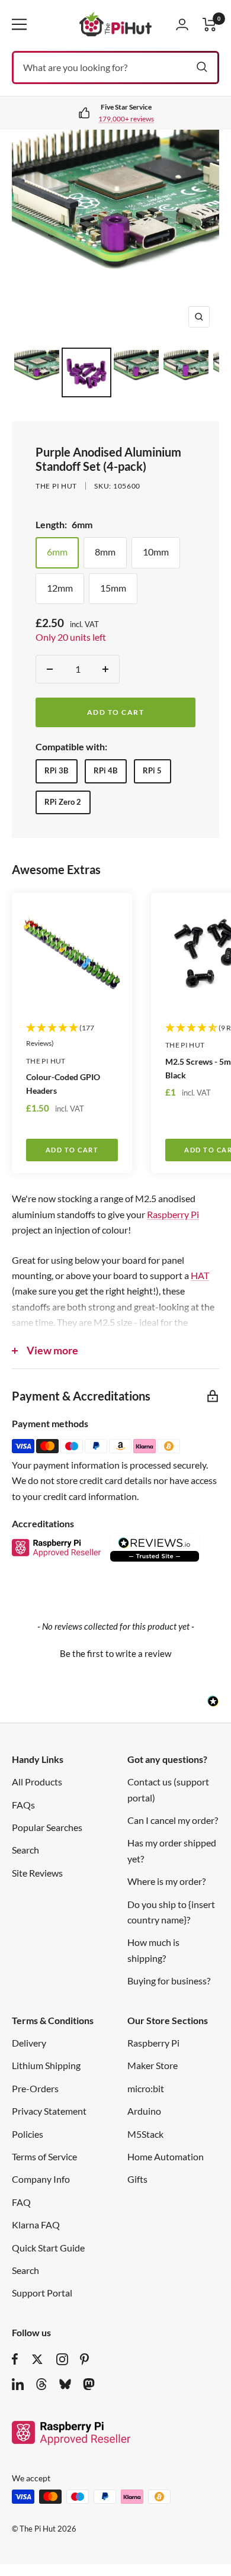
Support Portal (42, 2293)
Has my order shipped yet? (172, 1850)
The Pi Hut (56, 486)
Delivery (29, 2043)
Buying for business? (169, 1981)
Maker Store (153, 2065)
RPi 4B (105, 770)
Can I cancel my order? (173, 1820)
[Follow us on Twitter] (37, 2359)
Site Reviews (37, 1873)
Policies (28, 2134)
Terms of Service (44, 2156)
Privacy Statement (49, 2111)
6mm (57, 552)
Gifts (137, 2179)
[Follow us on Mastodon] (89, 2384)
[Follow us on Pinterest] (84, 2359)
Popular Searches (47, 1827)
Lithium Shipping (46, 2065)
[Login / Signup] (182, 24)
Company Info (41, 2179)
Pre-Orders (35, 2088)
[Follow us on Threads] (41, 2384)
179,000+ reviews (126, 119)
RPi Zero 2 (63, 802)
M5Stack (145, 2134)
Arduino (144, 2111)
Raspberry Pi (173, 1214)
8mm (105, 552)
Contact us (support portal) (168, 1789)
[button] (115, 1652)
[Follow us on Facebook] (15, 2359)
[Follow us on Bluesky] (65, 2384)
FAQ (21, 2202)
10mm (156, 552)
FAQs (23, 1805)
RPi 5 (152, 770)
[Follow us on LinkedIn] (18, 2384)
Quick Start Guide (48, 2248)
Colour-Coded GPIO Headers (63, 1084)
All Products (37, 1782)
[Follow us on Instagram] (62, 2359)
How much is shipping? (153, 1950)
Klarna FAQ (36, 2225)
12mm (60, 588)
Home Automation (166, 2156)
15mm (113, 588)
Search (25, 1850)
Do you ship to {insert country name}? (171, 1912)
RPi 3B (56, 770)
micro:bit (146, 2088)
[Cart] (210, 25)
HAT (200, 1275)
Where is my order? (166, 1881)
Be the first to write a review (115, 1653)
